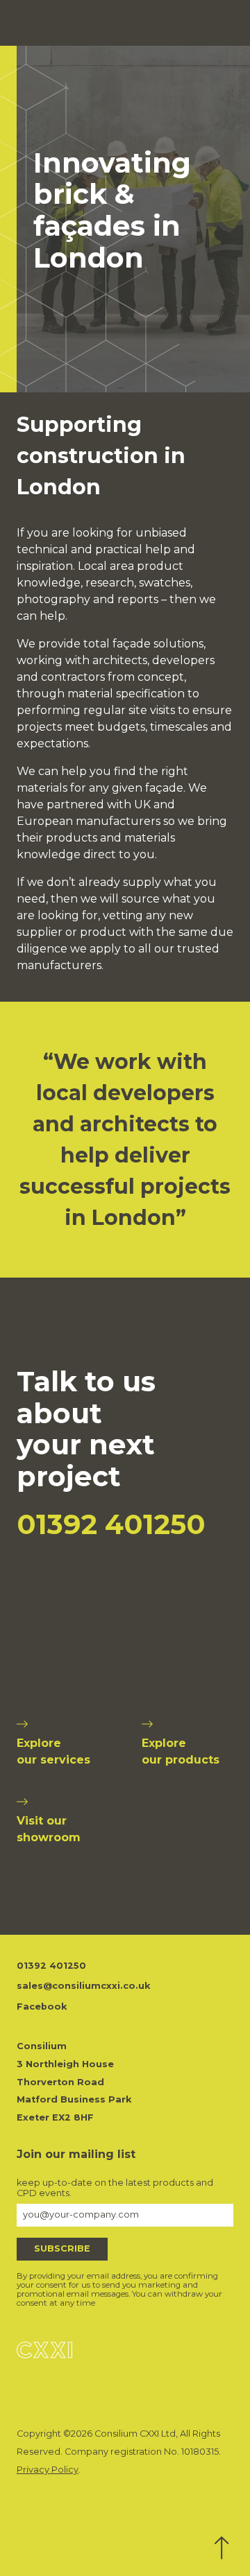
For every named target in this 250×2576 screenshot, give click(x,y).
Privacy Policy (48, 2470)
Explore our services (53, 1751)
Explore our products (181, 1751)
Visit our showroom (49, 1829)
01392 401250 (111, 1524)
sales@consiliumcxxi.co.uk (83, 1986)
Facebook (42, 2007)
